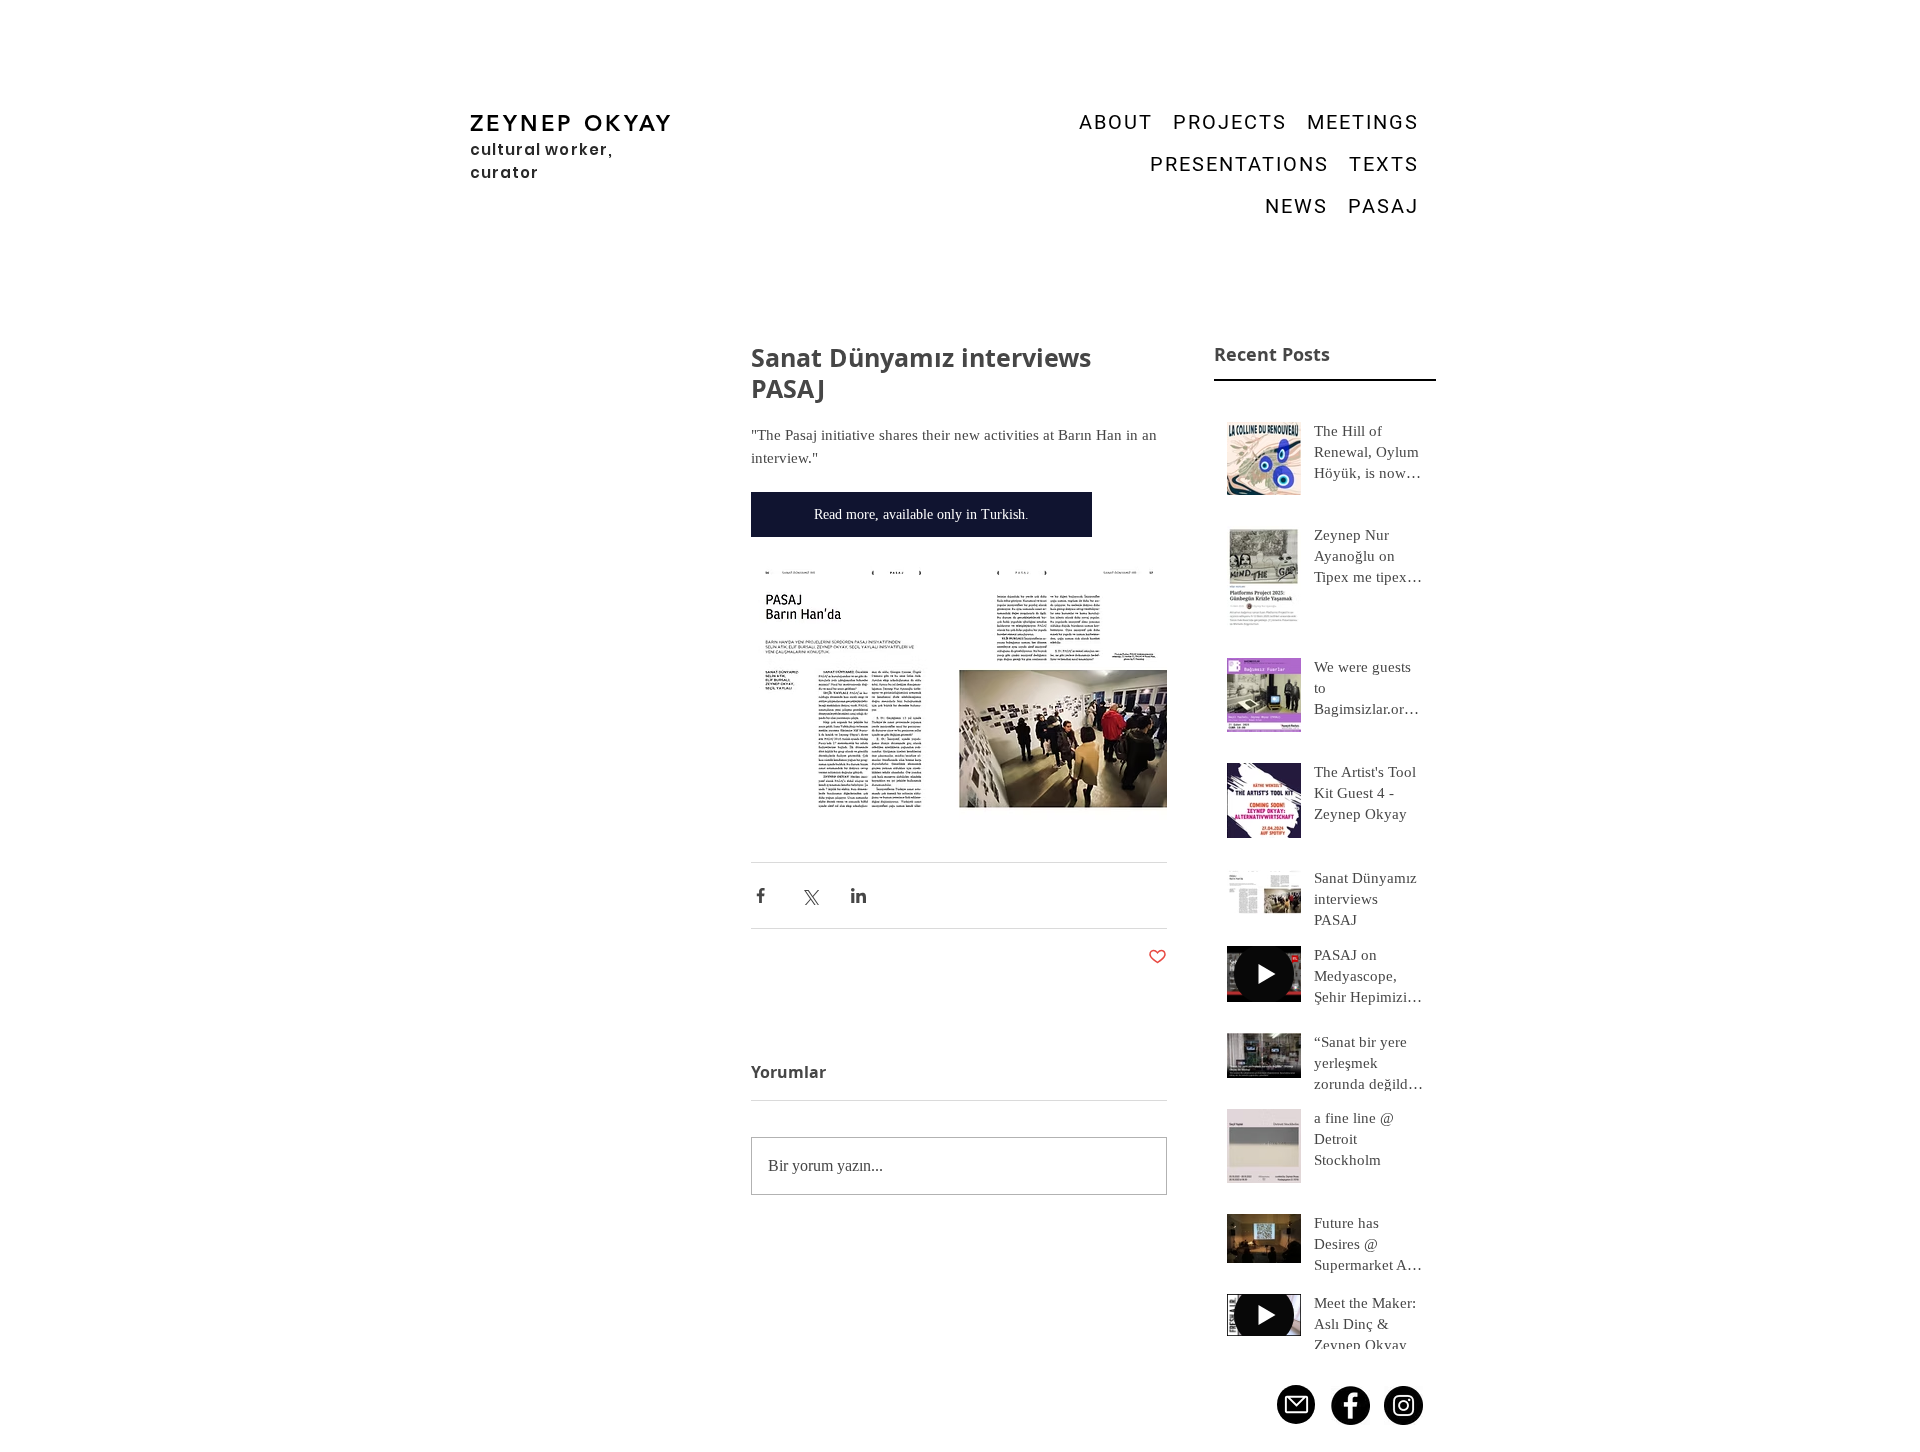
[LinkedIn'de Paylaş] (858, 895)
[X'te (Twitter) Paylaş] (809, 895)
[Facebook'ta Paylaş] (760, 895)
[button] (1230, 122)
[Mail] (1296, 1404)
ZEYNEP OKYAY (572, 123)
